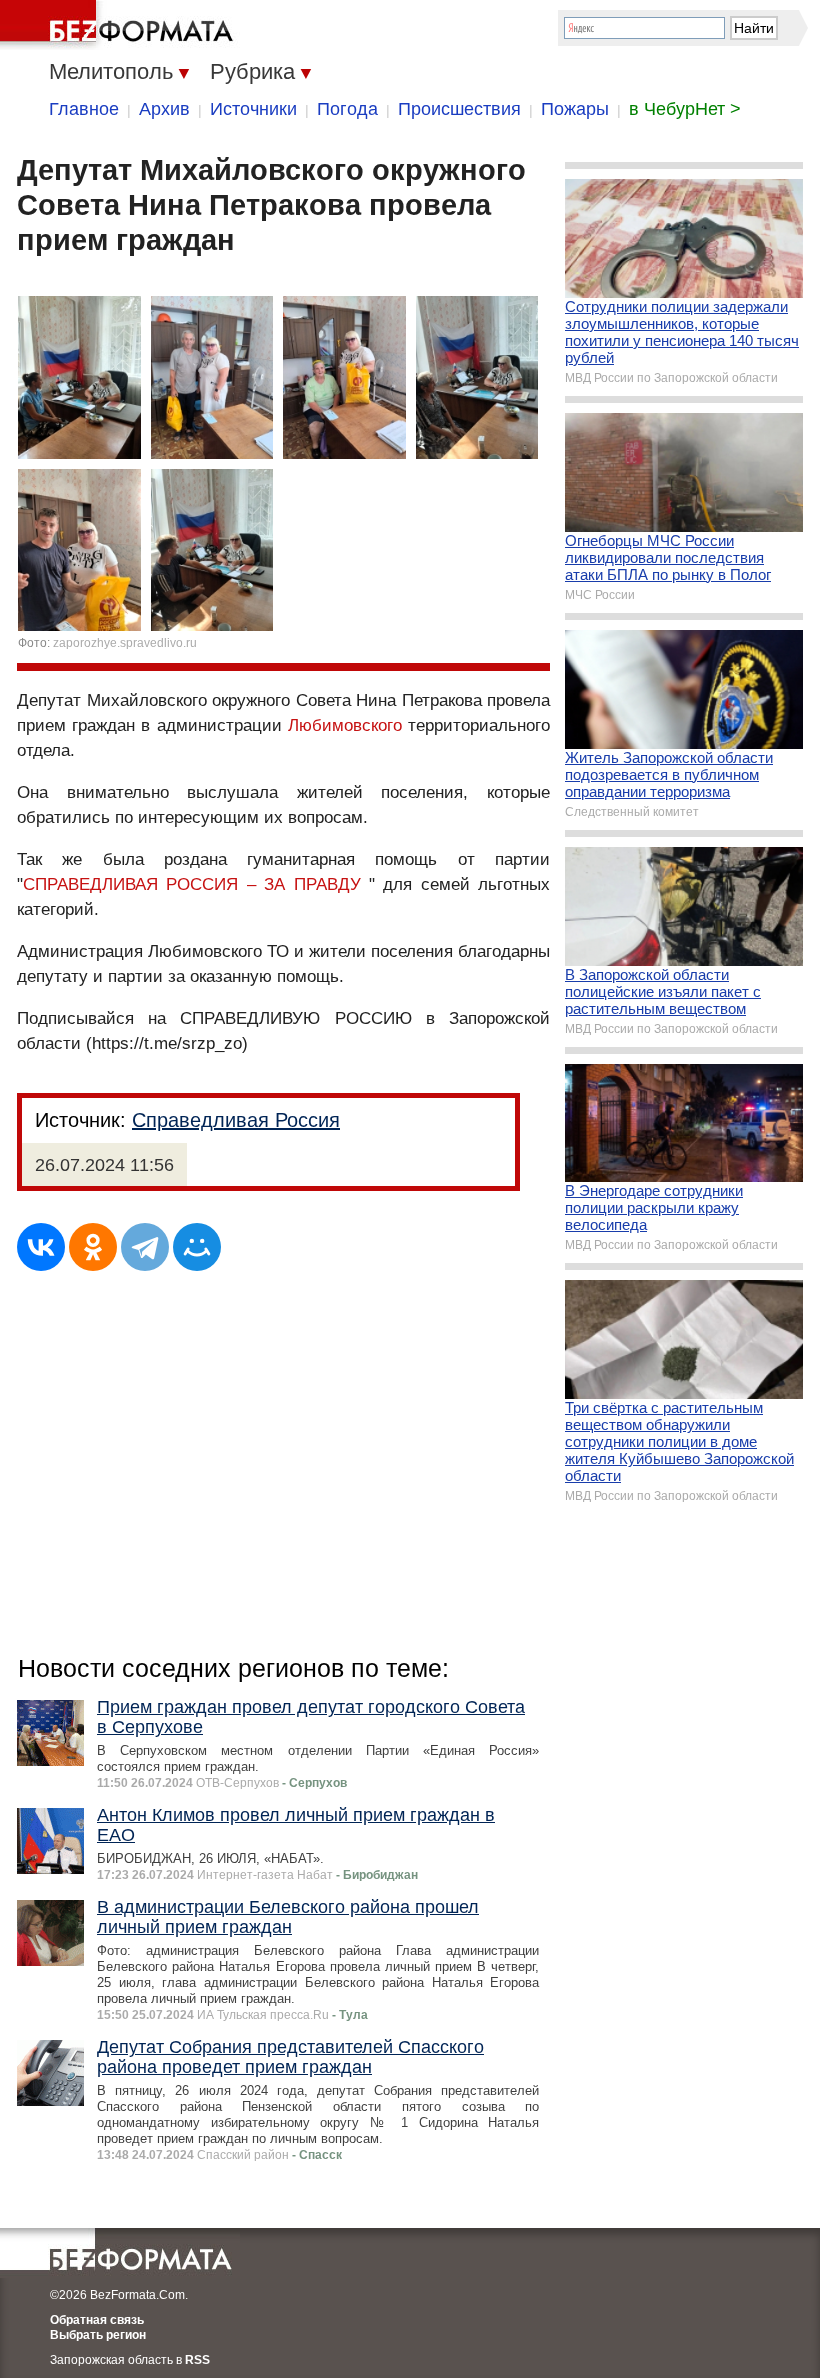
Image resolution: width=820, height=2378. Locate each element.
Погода (347, 109)
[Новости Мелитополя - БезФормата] (120, 25)
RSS (197, 2360)
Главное (84, 109)
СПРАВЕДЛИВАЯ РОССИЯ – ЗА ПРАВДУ (192, 884)
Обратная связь (97, 2320)
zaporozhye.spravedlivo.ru (125, 643)
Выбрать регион (98, 2335)
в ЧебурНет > (685, 109)
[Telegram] (145, 1247)
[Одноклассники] (93, 1247)
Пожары (575, 109)
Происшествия (459, 109)
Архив (164, 109)
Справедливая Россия (236, 1120)
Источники (253, 109)
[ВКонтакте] (41, 1247)
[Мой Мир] (197, 1247)
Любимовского (345, 725)
